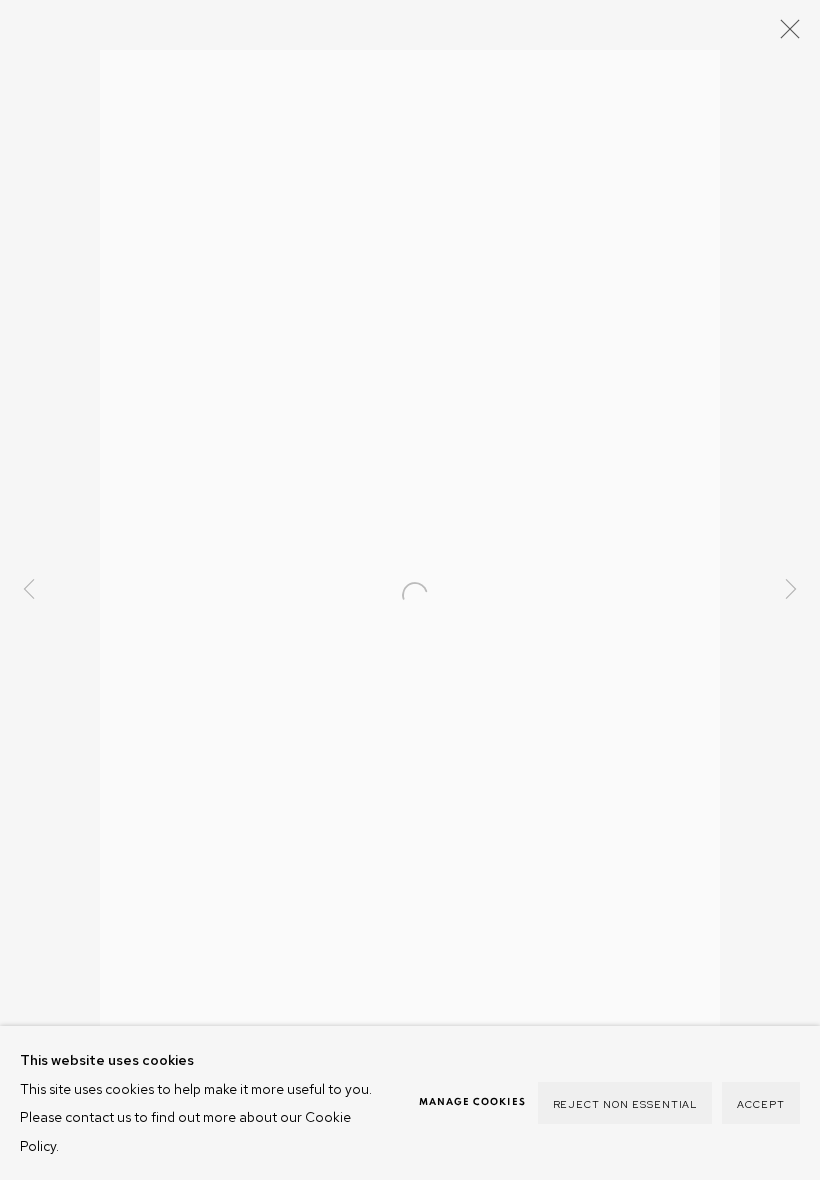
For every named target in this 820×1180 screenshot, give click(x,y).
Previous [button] (29, 590)
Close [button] (785, 35)
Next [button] (791, 590)
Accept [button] (761, 1104)
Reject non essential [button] (625, 1104)
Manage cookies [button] (472, 1102)
